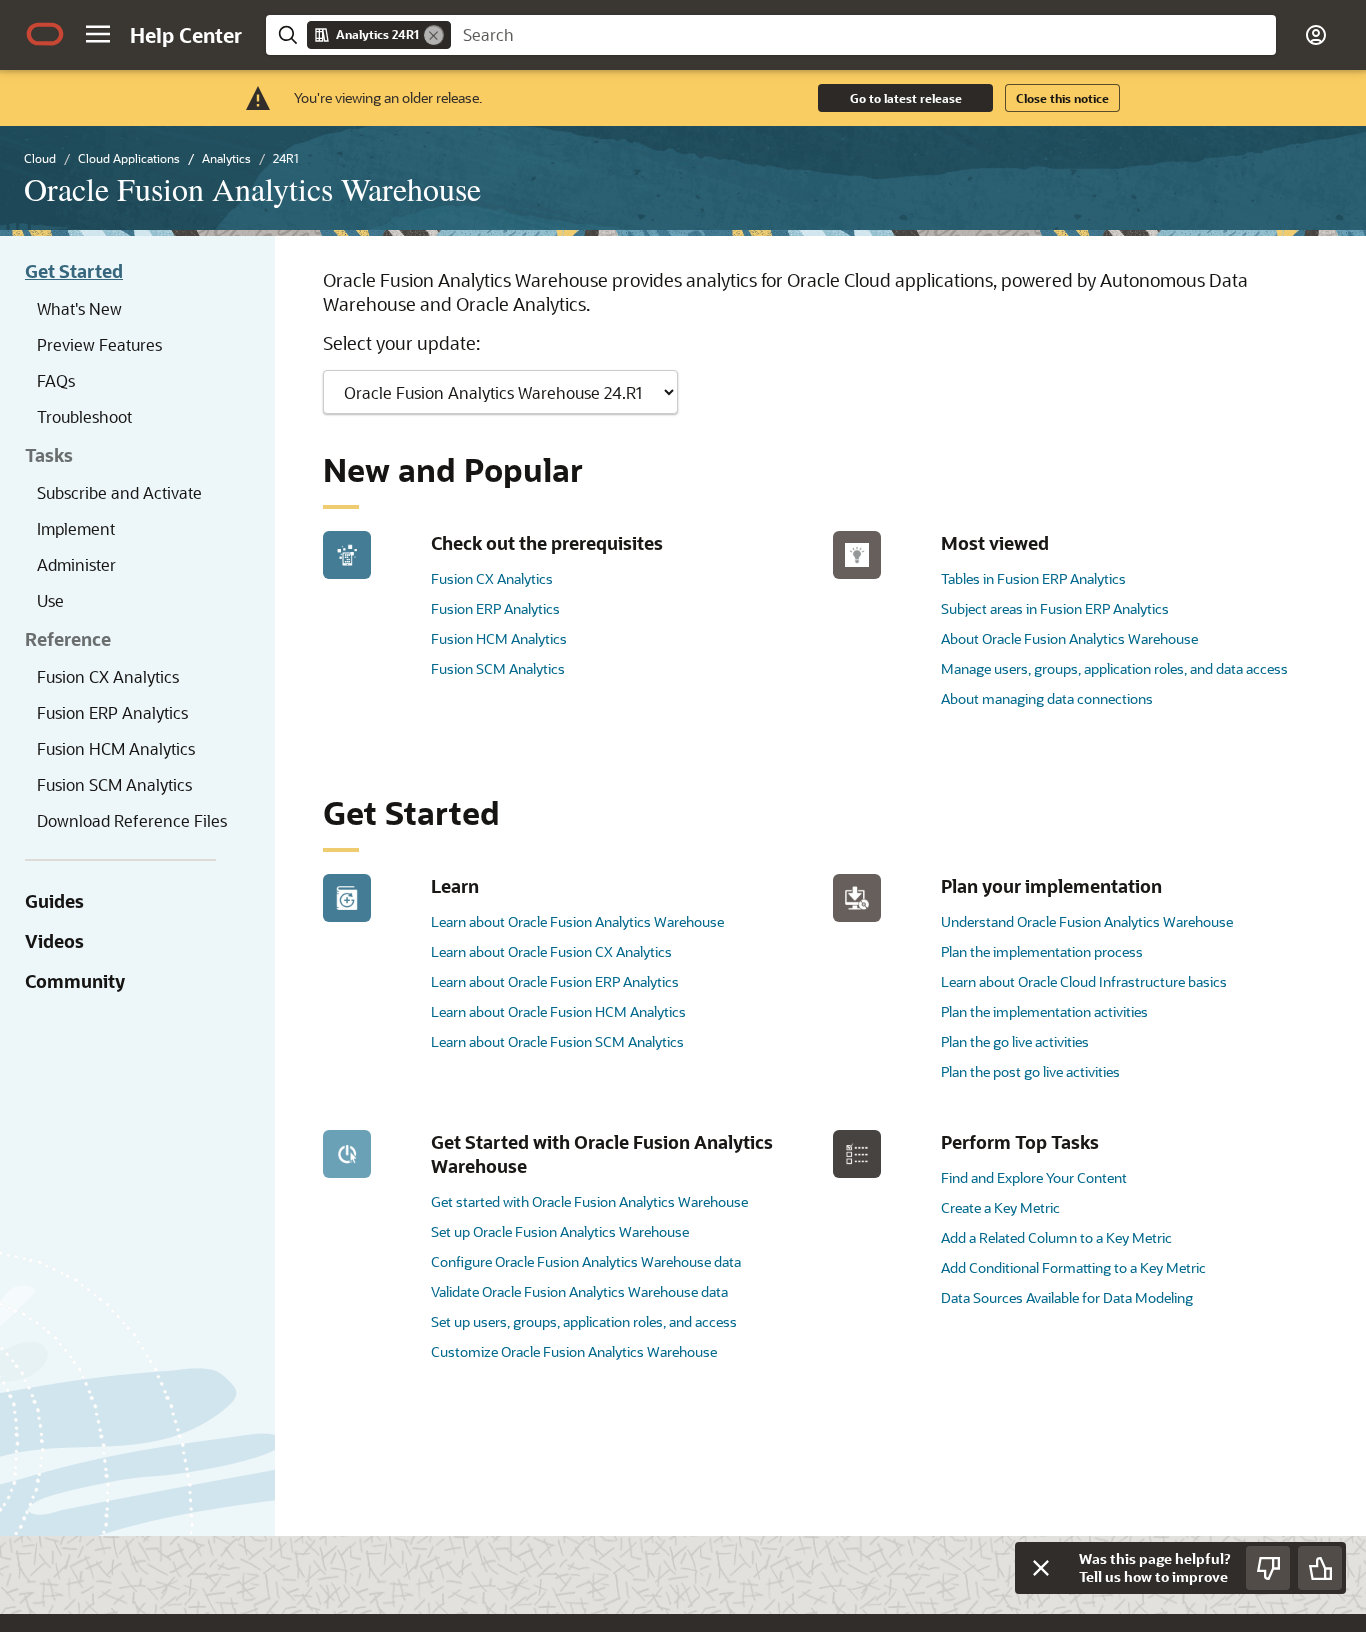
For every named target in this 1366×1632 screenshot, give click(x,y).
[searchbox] (863, 35)
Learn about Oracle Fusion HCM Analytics (558, 1011)
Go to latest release (906, 98)
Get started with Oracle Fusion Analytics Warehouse (589, 1201)
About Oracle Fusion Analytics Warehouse (1069, 638)
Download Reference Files (132, 820)
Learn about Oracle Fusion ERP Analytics (555, 981)
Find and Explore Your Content (1034, 1177)
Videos (54, 941)
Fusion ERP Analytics (112, 712)
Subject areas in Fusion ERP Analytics (1055, 608)
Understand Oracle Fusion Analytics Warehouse (1087, 921)
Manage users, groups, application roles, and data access (1114, 668)
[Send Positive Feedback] (1320, 1568)
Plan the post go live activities (1030, 1071)
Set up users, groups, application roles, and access (584, 1321)
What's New (79, 308)
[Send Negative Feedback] (1268, 1568)
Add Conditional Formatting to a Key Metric (1073, 1267)
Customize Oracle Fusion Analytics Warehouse (574, 1351)
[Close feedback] (1041, 1568)
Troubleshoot (84, 416)
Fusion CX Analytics (108, 676)
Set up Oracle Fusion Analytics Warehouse (560, 1231)
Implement (76, 528)
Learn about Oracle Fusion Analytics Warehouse (577, 921)
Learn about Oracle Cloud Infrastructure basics (1084, 981)
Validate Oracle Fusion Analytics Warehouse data (579, 1291)
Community (75, 981)
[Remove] (434, 35)
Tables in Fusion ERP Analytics (1033, 578)
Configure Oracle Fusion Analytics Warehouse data (586, 1261)
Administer (76, 564)
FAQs (56, 380)
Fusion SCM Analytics (114, 784)
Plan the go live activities (1015, 1041)
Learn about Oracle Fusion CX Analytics (551, 951)
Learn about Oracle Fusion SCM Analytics (557, 1041)
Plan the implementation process (1042, 951)
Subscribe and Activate (119, 492)
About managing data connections (1047, 698)
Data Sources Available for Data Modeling (1067, 1297)
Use (50, 600)
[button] (98, 34)
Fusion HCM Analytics (116, 748)
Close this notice (1062, 98)
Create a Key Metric (1000, 1207)
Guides (54, 901)
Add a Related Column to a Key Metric (1056, 1237)
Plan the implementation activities (1044, 1011)
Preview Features (99, 344)
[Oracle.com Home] (45, 34)
